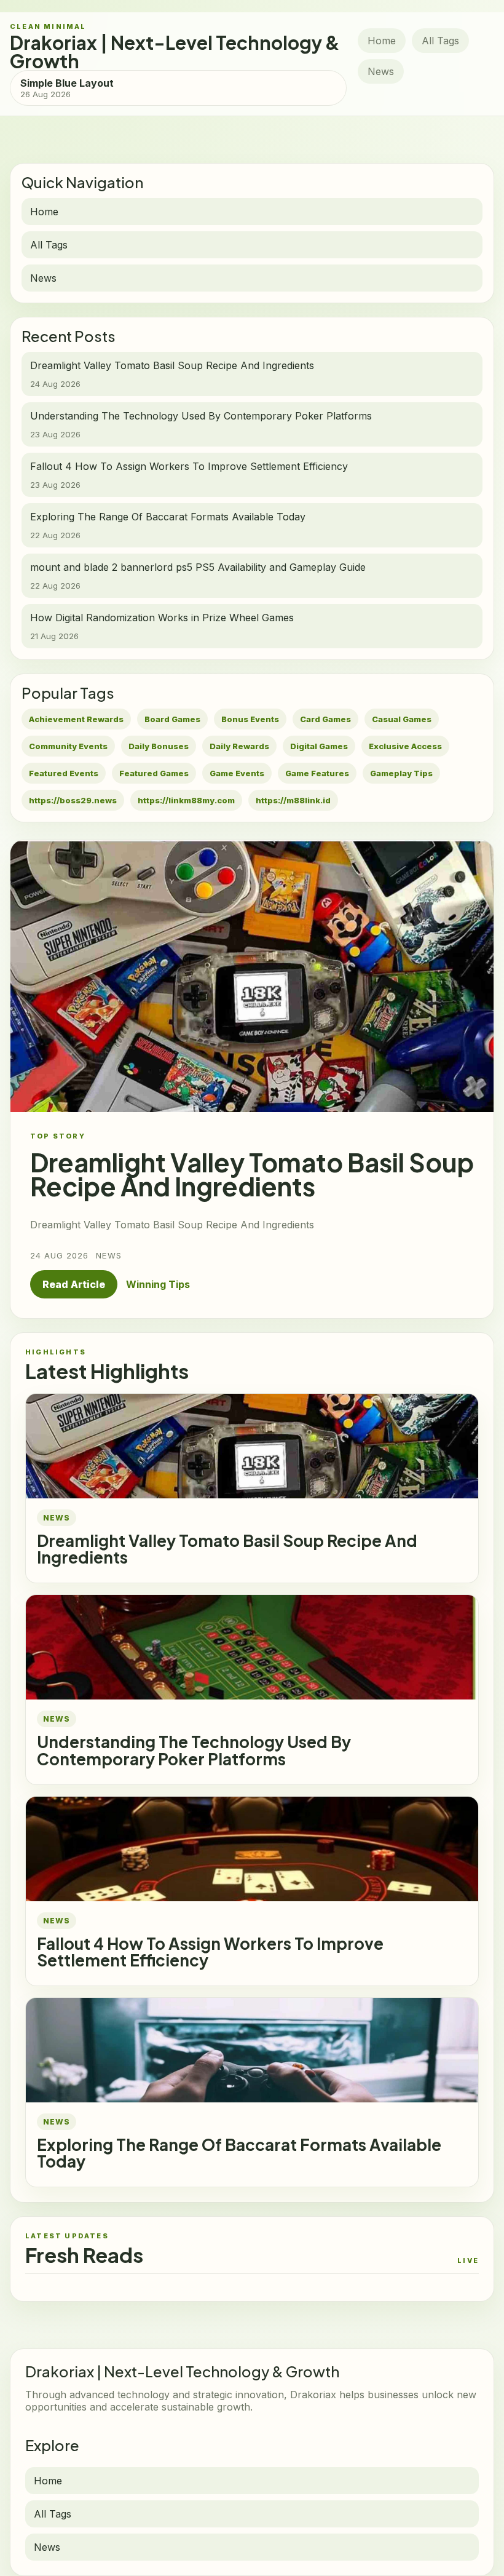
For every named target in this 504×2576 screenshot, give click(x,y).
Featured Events (64, 773)
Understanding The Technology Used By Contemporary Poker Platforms (194, 1750)
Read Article (74, 1284)
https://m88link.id (293, 800)
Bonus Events (250, 719)
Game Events (237, 773)
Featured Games (154, 773)
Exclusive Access (405, 746)
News (381, 71)
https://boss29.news (73, 800)
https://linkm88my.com (186, 800)
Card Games (325, 719)
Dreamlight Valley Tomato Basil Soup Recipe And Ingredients (227, 1549)
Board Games (172, 719)
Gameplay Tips (401, 773)
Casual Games (402, 719)
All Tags (440, 41)
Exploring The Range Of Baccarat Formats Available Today (239, 2153)
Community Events (68, 746)
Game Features (317, 773)
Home (382, 41)
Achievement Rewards (76, 719)
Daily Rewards (239, 746)
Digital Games (319, 746)
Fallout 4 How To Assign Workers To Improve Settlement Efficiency (210, 1952)
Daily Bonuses (159, 746)
